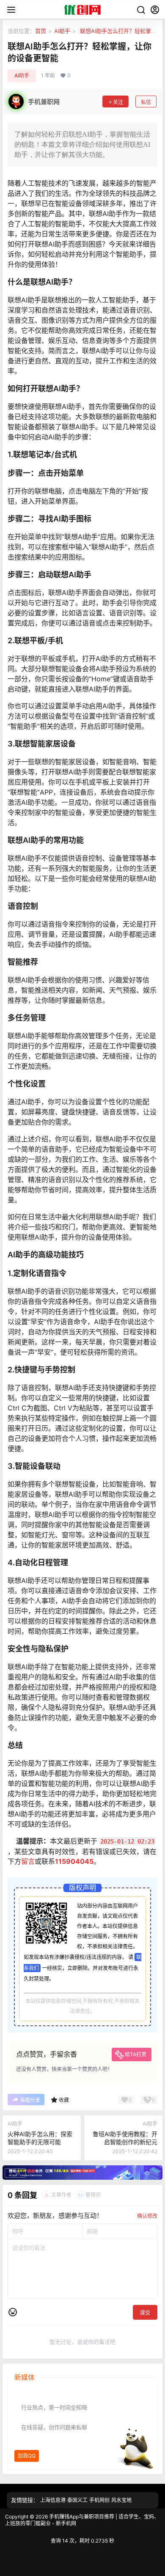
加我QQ (27, 2455)
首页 (41, 31)
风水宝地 (121, 2500)
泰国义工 (77, 2500)
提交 (145, 2313)
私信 (146, 102)
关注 (118, 102)
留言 (28, 1861)
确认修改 (147, 2216)
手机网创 (99, 2500)
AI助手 (62, 31)
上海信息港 (53, 2500)
